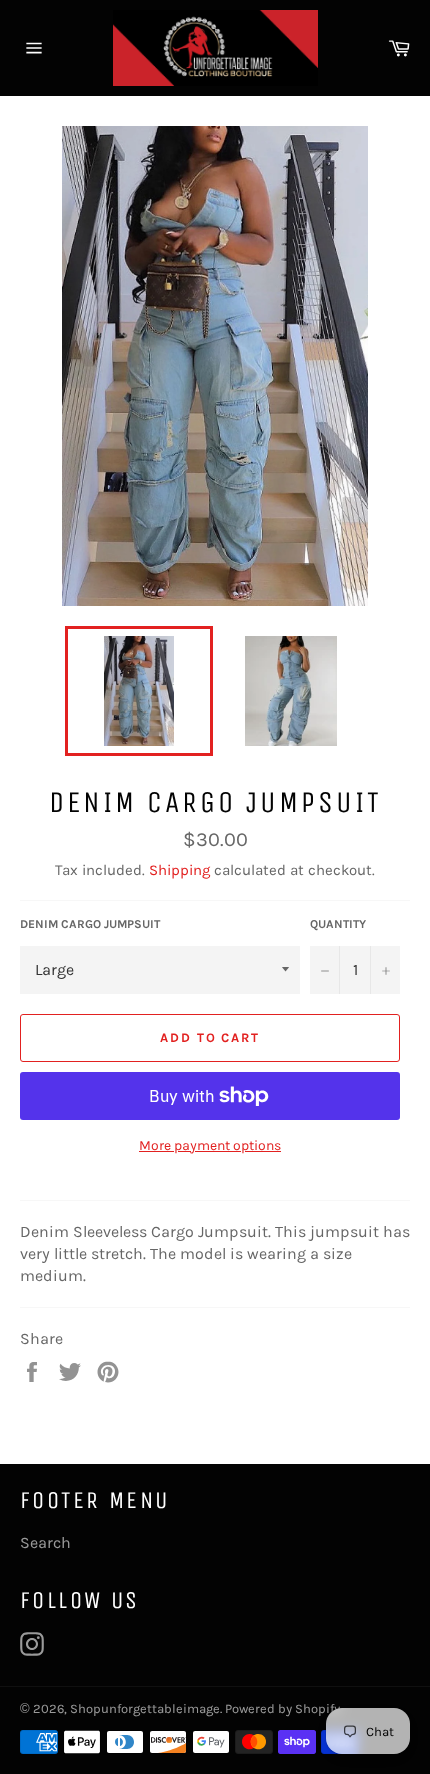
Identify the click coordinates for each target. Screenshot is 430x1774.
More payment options (210, 1145)
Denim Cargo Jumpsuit (90, 924)
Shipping (179, 870)
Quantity (338, 924)
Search (45, 1542)
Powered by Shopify (282, 1708)
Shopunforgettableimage (145, 1708)
